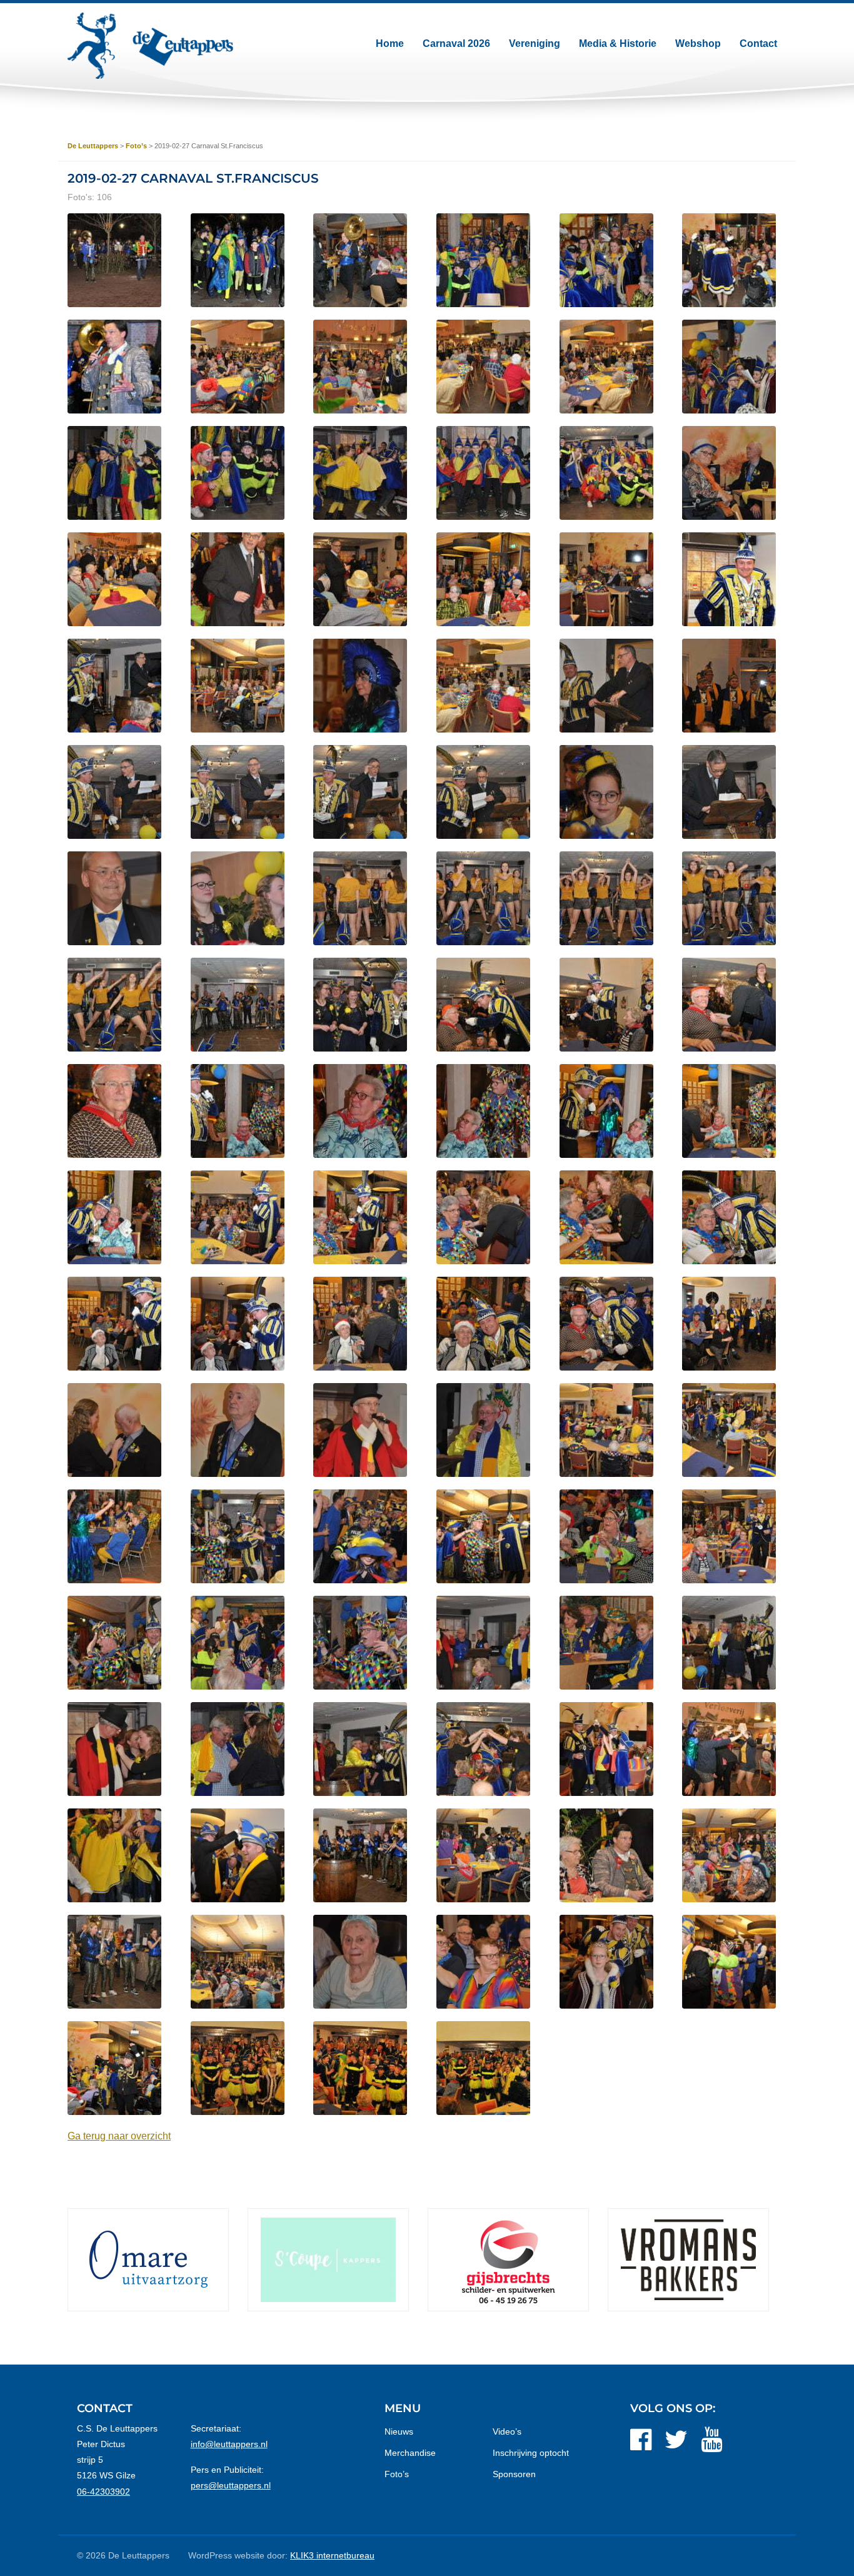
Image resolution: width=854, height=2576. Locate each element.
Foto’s (397, 2474)
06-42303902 (103, 2492)
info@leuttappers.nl (229, 2444)
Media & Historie (618, 43)
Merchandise (410, 2453)
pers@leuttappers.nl (231, 2485)
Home (390, 43)
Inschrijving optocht (531, 2453)
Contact (758, 43)
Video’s (507, 2431)
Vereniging (535, 43)
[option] (148, 2260)
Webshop (698, 43)
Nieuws (399, 2431)
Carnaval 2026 (456, 43)
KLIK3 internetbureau (332, 2555)
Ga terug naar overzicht (119, 2136)
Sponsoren (514, 2474)
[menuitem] (390, 44)
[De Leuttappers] (150, 46)
